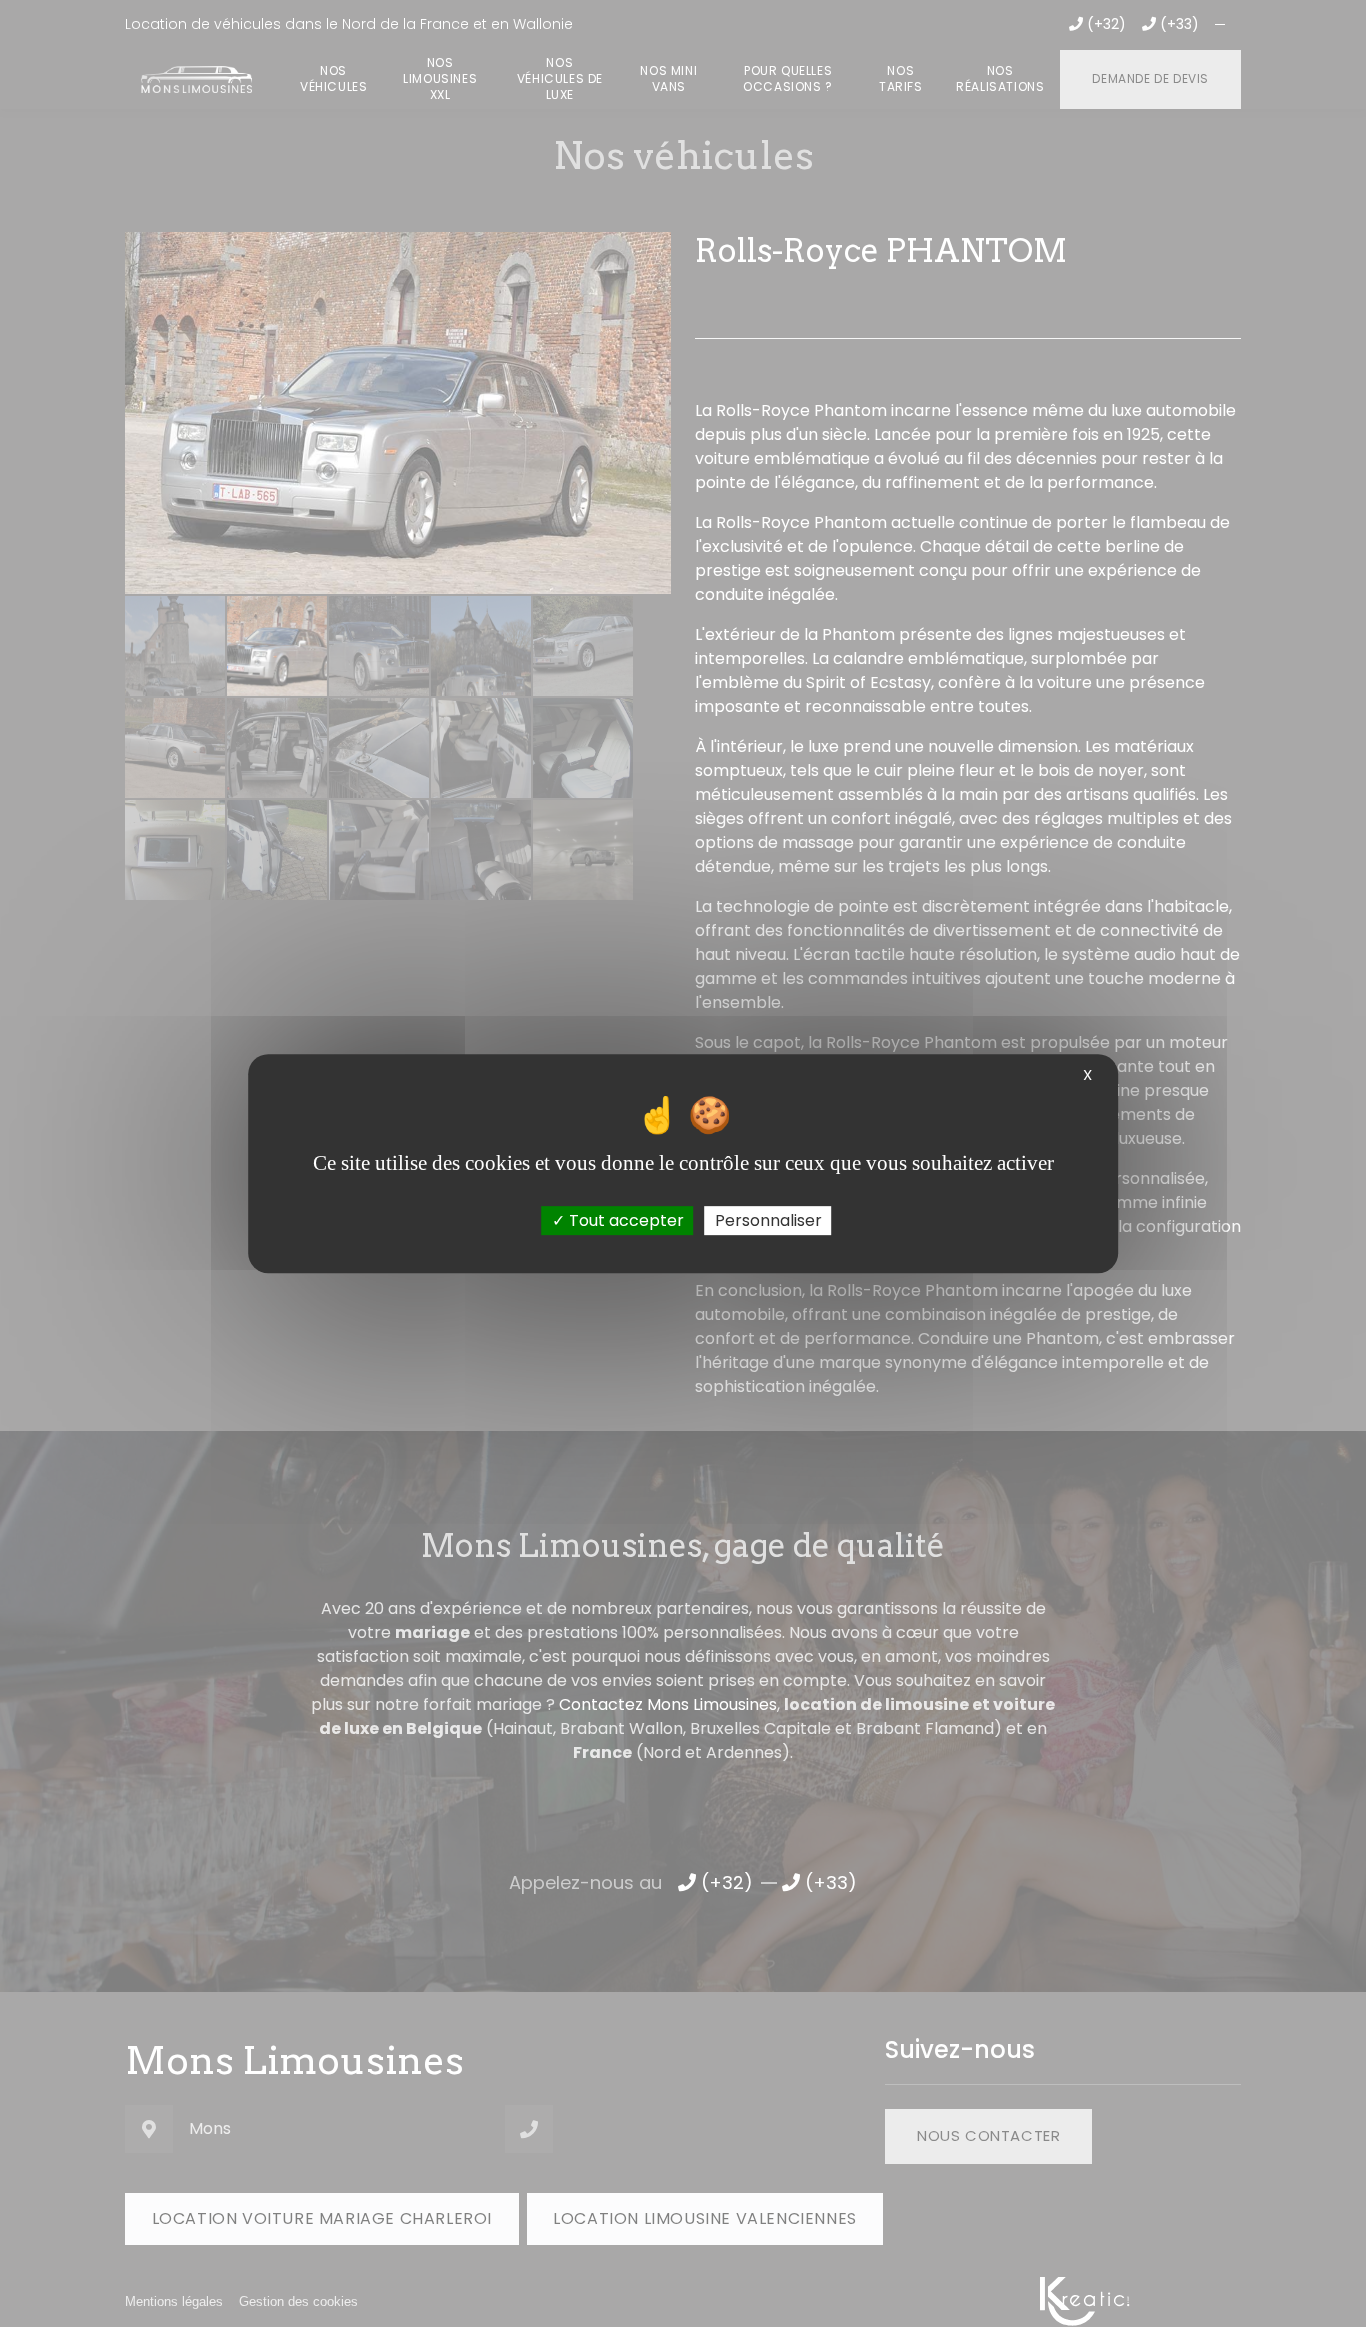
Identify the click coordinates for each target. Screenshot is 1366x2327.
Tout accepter (624, 1220)
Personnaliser (768, 1220)
